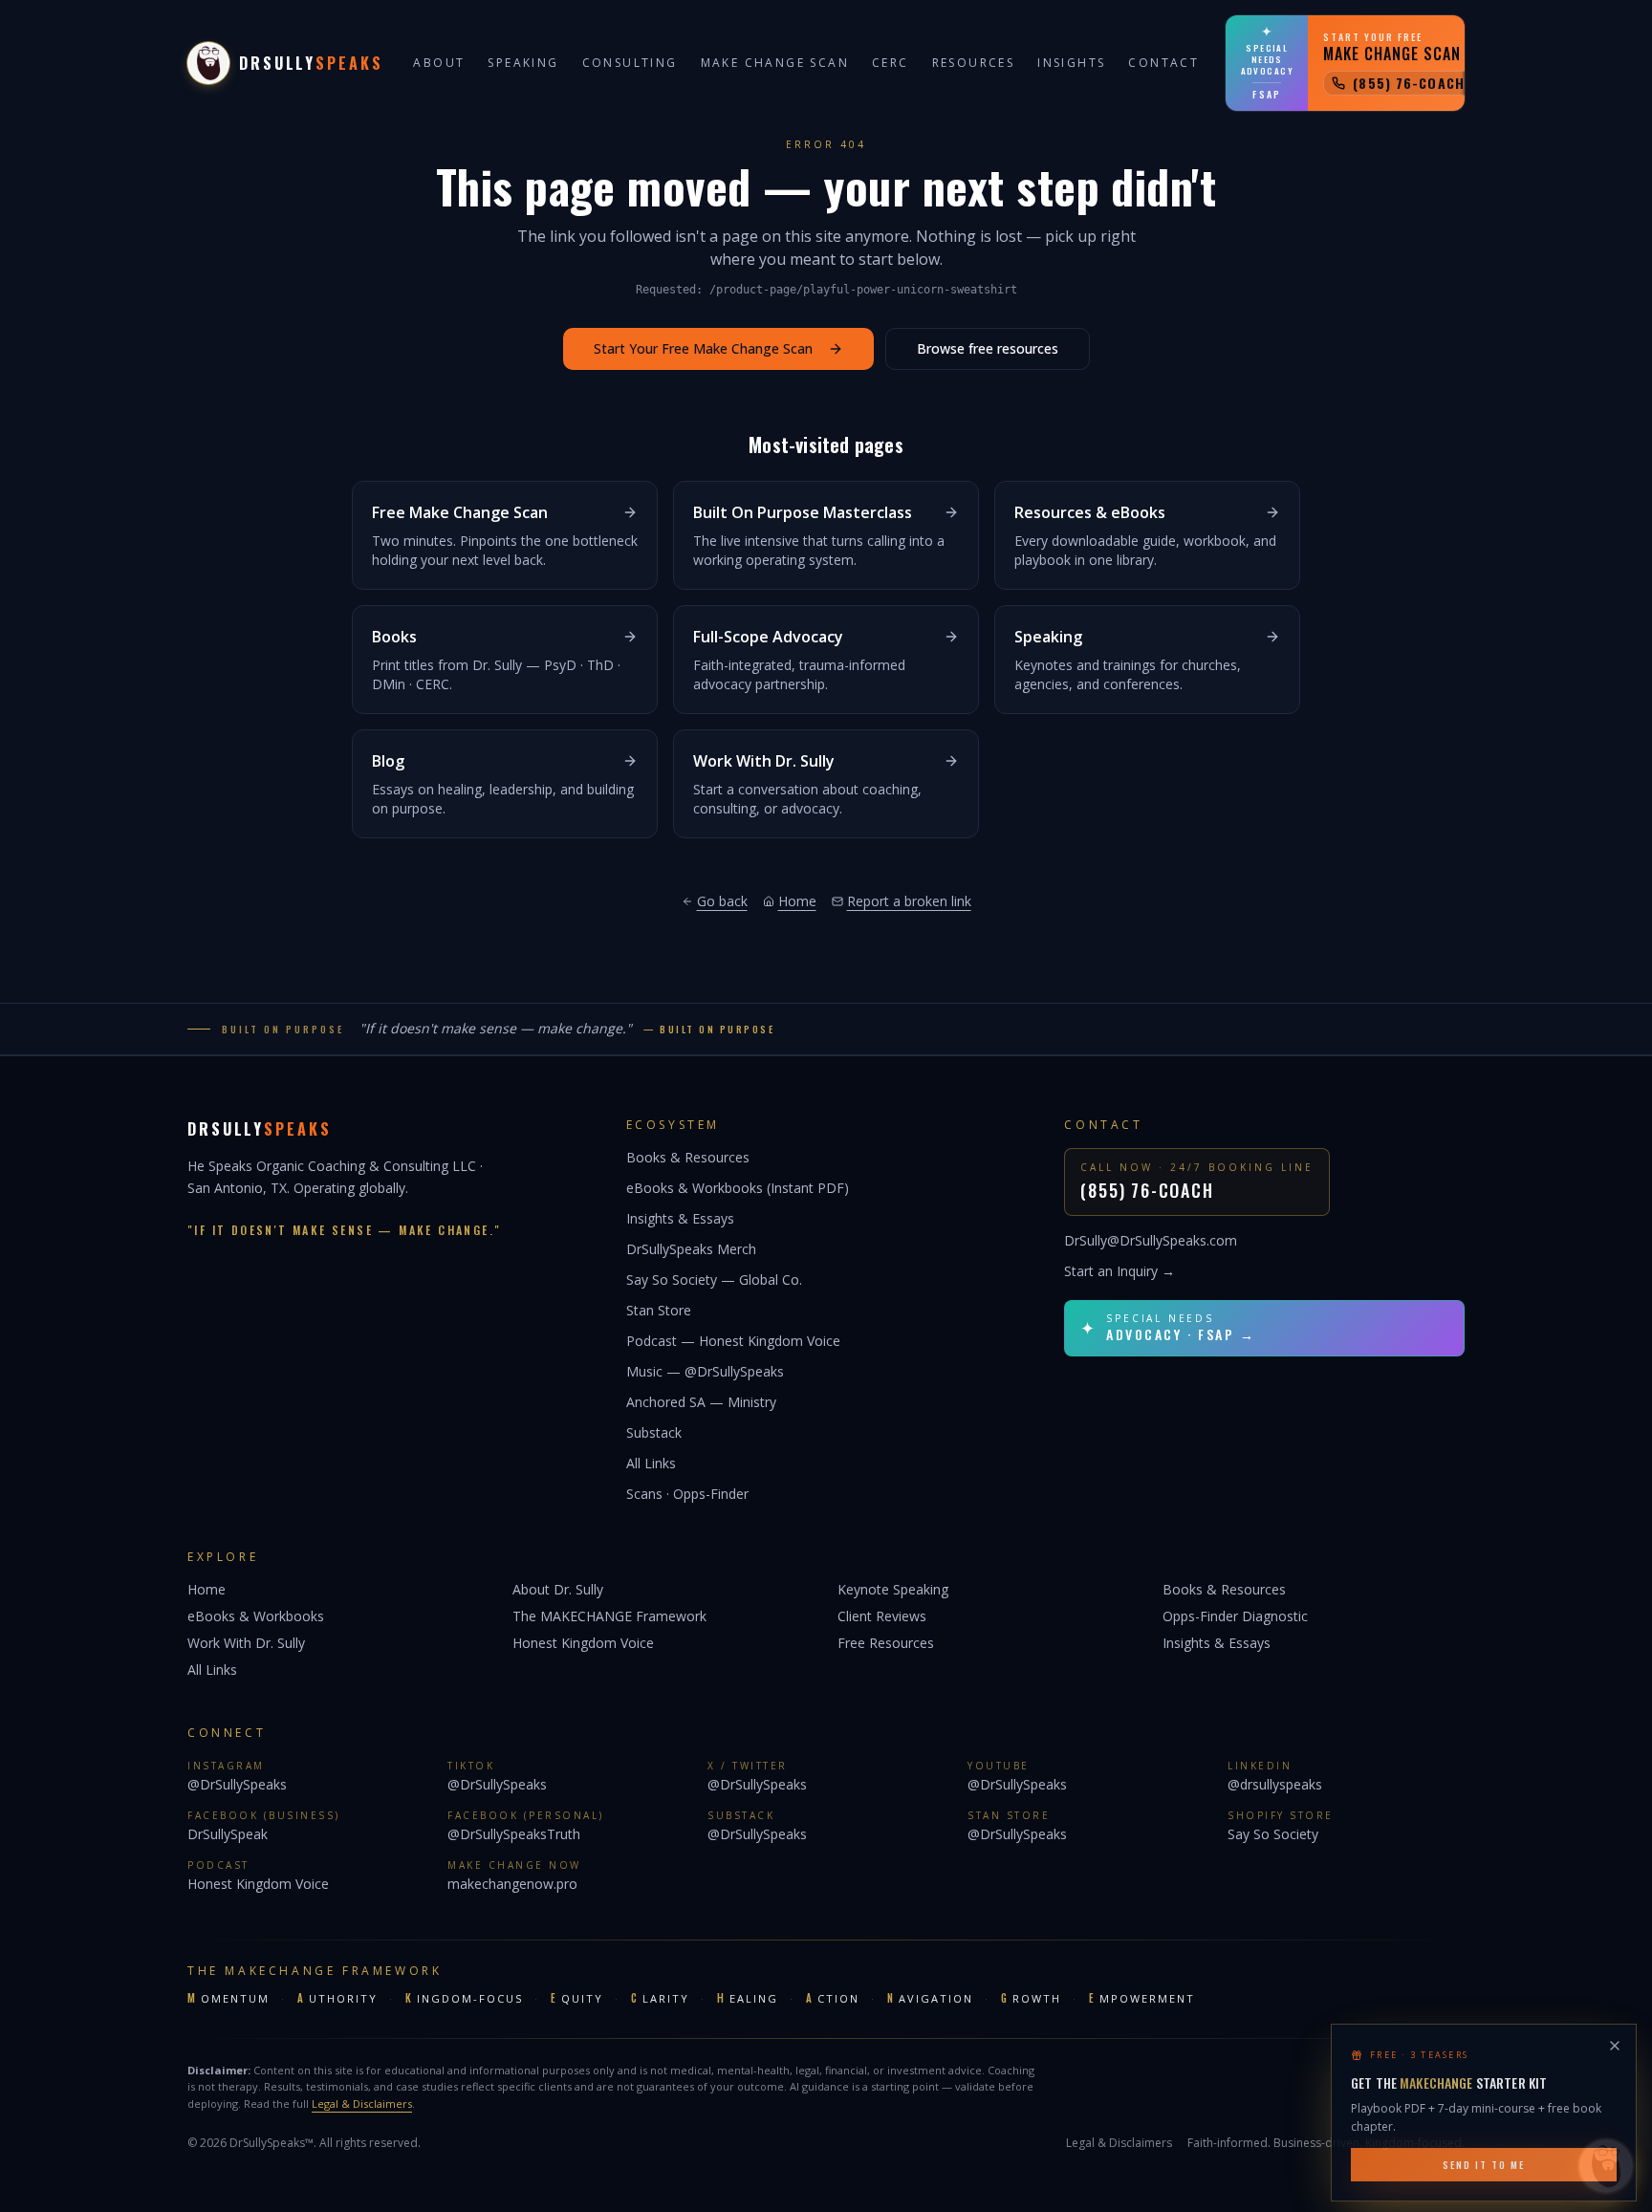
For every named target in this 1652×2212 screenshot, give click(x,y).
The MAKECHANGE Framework (609, 1616)
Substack (654, 1432)
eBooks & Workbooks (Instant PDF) (738, 1188)
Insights (1071, 63)
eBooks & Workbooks (256, 1616)
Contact (1163, 63)
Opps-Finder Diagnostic (1235, 1616)
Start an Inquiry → (1119, 1271)
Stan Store (659, 1310)
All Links (651, 1463)
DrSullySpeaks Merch (691, 1249)
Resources (974, 63)
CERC (891, 63)
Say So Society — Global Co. (714, 1279)
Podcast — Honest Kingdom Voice (733, 1341)
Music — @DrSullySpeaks (705, 1371)
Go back (722, 901)
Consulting (630, 63)
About (439, 63)
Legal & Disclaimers (362, 2104)
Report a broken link (909, 901)
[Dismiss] (1615, 2042)
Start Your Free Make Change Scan (703, 348)
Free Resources (886, 1643)
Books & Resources (688, 1157)
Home (797, 901)
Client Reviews (882, 1616)
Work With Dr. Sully (246, 1643)
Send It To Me (1484, 2160)
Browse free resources (988, 348)
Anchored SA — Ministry (701, 1402)
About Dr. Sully (558, 1589)
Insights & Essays (680, 1218)
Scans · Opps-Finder (687, 1494)
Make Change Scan (775, 63)
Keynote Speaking (893, 1589)
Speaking (523, 63)
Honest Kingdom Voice (583, 1643)
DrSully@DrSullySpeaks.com (1151, 1240)
